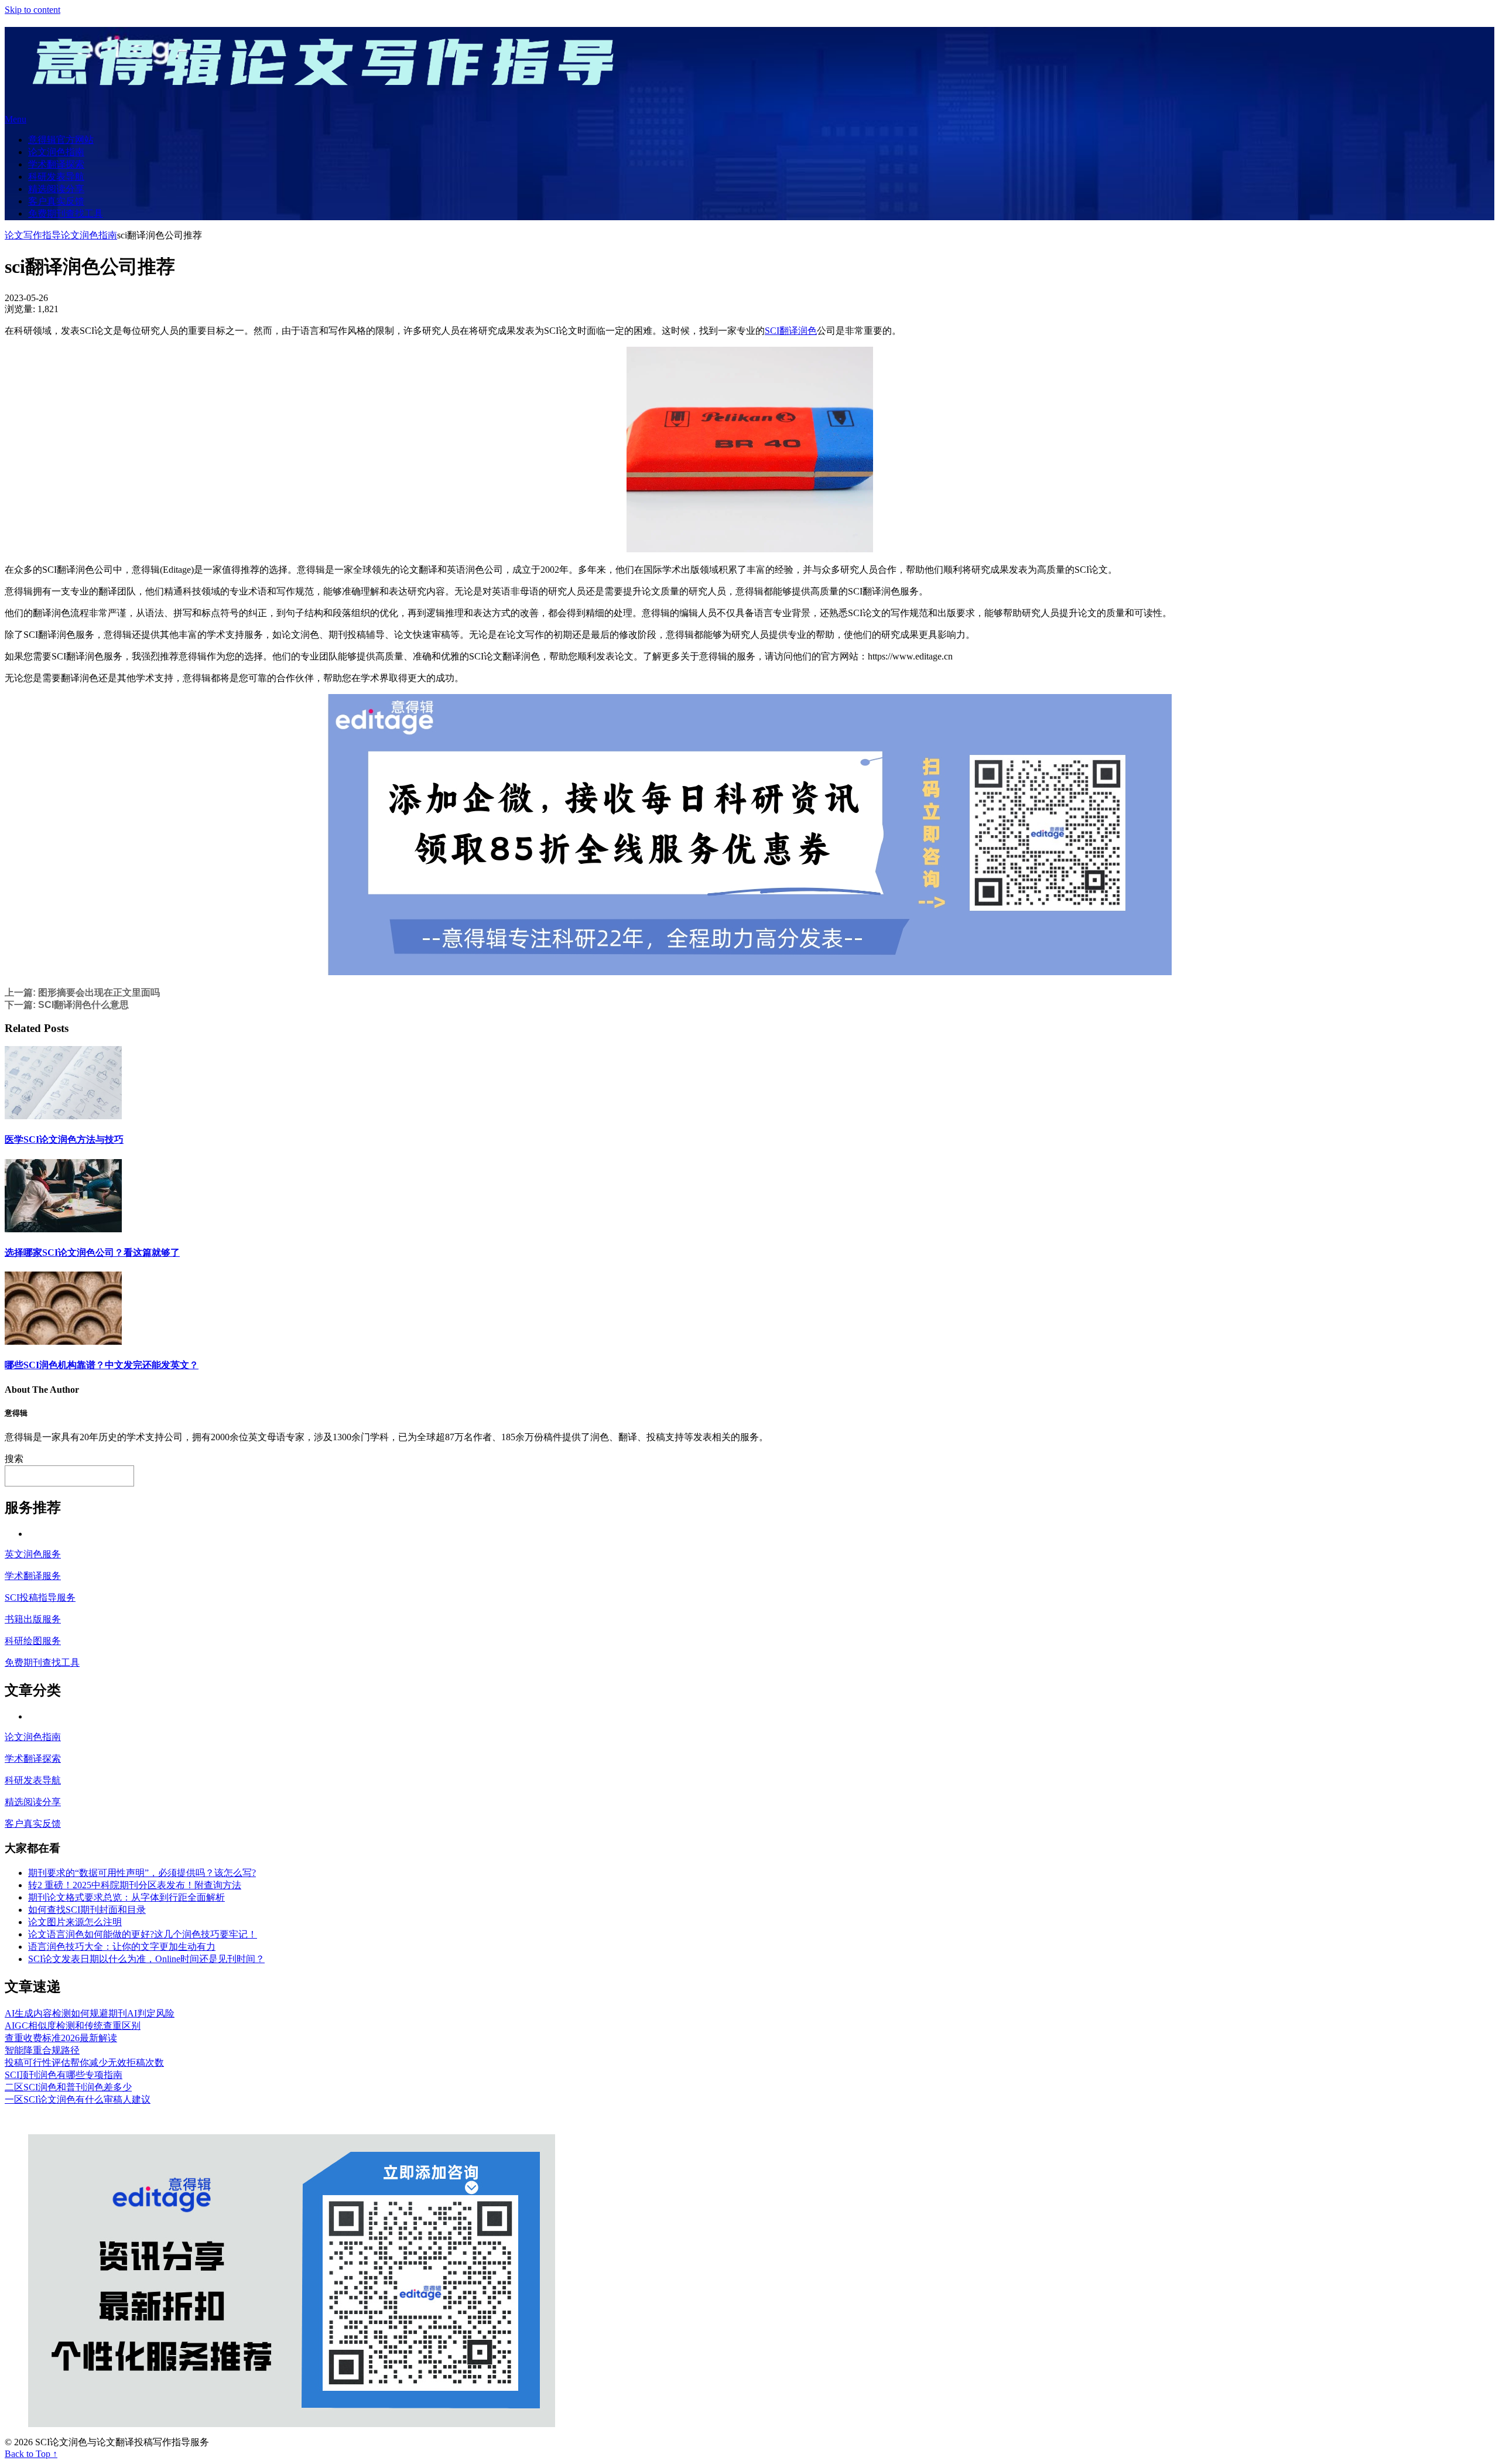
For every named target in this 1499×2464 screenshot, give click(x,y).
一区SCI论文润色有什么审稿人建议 (78, 2099)
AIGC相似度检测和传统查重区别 (73, 2026)
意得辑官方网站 (61, 140)
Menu (16, 119)
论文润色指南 (56, 152)
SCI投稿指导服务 (40, 1597)
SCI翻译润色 (791, 331)
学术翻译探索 (56, 164)
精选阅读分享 (56, 189)
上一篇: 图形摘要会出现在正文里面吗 (82, 992)
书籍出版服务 (33, 1619)
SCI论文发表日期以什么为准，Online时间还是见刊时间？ (146, 1959)
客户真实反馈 (56, 201)
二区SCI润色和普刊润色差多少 (68, 2087)
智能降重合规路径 (42, 2050)
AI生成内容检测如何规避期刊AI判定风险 (90, 2013)
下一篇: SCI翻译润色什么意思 (67, 1005)
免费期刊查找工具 (66, 213)
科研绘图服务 (33, 1641)
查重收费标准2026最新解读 (61, 2038)
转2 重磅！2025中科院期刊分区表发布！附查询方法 (135, 1885)
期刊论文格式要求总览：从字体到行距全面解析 (126, 1897)
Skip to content (32, 10)
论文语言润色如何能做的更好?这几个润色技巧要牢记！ (143, 1934)
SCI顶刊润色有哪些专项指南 (64, 2075)
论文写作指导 (33, 235)
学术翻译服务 (33, 1576)
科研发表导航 (56, 177)
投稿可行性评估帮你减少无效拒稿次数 (84, 2063)
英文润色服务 (33, 1554)
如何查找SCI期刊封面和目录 (87, 1910)
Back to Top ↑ (31, 2454)
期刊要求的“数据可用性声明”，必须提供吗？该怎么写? (142, 1873)
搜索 (14, 1459)
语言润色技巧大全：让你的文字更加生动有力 (122, 1947)
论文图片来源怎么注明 (75, 1922)
